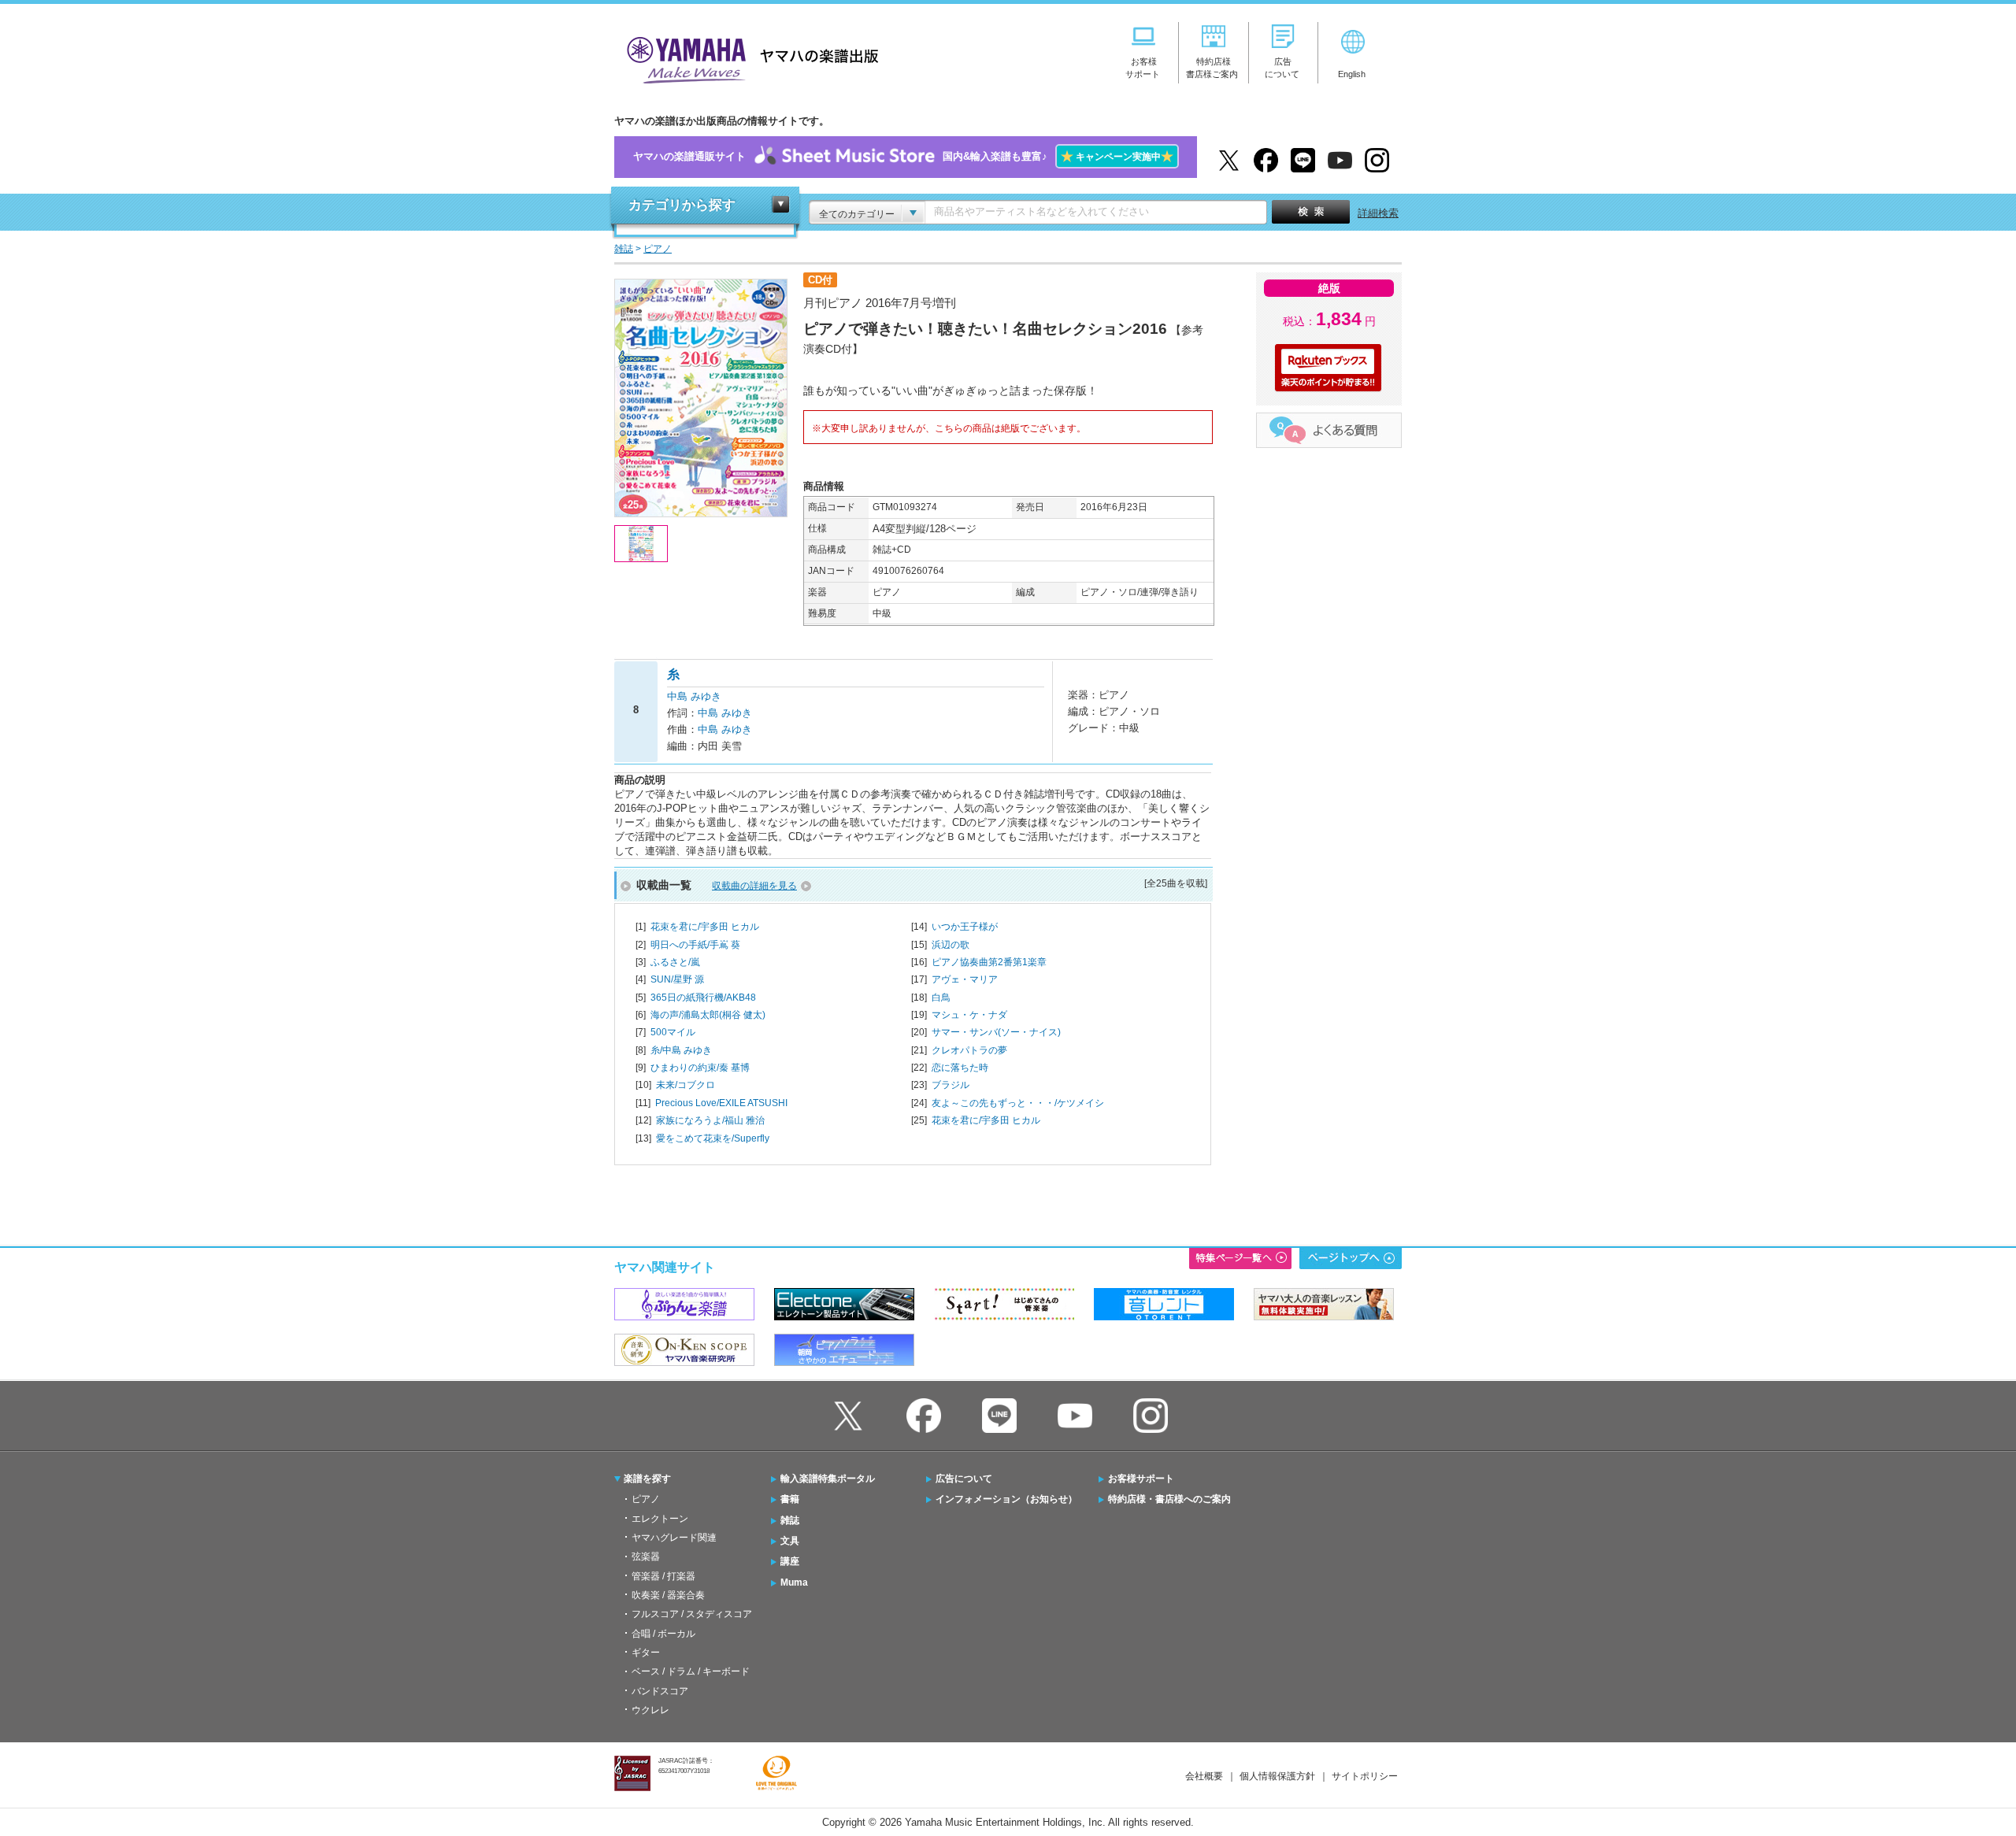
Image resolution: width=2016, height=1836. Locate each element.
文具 (790, 1541)
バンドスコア (660, 1691)
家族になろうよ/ (710, 1120)
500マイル (673, 1032)
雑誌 (790, 1520)
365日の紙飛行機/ (703, 998)
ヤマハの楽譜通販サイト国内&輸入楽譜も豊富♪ (903, 156)
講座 (790, 1561)
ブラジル (951, 1085)
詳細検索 (1378, 213)
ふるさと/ (675, 962)
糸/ (681, 1050)
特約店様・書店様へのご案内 (1169, 1499)
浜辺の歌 (951, 945)
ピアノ (646, 1499)
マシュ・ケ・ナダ (969, 1015)
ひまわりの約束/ (700, 1068)
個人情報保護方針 (1277, 1776)
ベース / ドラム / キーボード (691, 1671)
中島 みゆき (694, 696)
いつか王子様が (965, 927)
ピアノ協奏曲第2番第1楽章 (989, 962)
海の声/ (708, 1015)
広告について (964, 1479)
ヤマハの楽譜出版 (748, 58)
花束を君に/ (705, 927)
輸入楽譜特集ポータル (828, 1479)
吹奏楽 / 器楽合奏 (668, 1595)
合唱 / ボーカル (663, 1634)
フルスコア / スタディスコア (692, 1614)
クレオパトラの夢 (969, 1050)
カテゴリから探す (682, 205)
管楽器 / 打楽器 (663, 1576)
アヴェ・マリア (965, 979)
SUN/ (677, 979)
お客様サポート (1141, 1479)
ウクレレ (650, 1710)
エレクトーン (660, 1519)
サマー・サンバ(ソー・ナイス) (996, 1032)
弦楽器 (646, 1557)
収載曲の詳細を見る (754, 886)
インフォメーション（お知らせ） (1006, 1499)
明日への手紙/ (695, 945)
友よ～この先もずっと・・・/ (1018, 1103)
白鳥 (941, 998)
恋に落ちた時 (960, 1068)
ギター (646, 1653)
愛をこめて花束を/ (713, 1138)
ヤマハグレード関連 (674, 1538)
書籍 (790, 1499)
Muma (794, 1582)
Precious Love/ (721, 1103)
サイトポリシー (1365, 1776)
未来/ (686, 1085)
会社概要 (1204, 1776)
